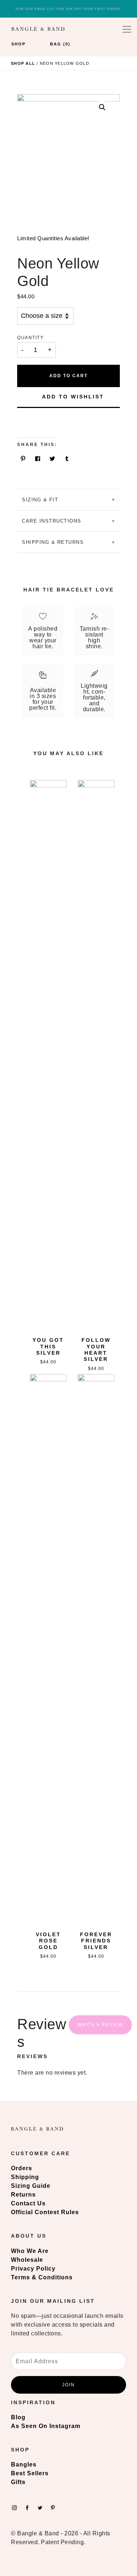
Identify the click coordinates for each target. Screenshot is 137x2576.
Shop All (23, 63)
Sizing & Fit (40, 500)
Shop (18, 44)
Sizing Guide (31, 2186)
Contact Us (28, 2203)
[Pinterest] (53, 2507)
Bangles (24, 2464)
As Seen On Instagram (46, 2426)
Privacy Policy (33, 2269)
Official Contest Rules (45, 2212)
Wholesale (27, 2260)
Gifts (18, 2482)
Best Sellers (30, 2473)
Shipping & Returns (53, 542)
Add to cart (68, 376)
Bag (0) (60, 44)
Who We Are (30, 2251)
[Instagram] (14, 2507)
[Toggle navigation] (127, 29)
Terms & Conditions (42, 2277)
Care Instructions (52, 521)
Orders (22, 2168)
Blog (18, 2417)
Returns (23, 2195)
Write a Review (100, 2025)
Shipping (25, 2177)
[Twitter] (40, 2507)
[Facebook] (27, 2507)
